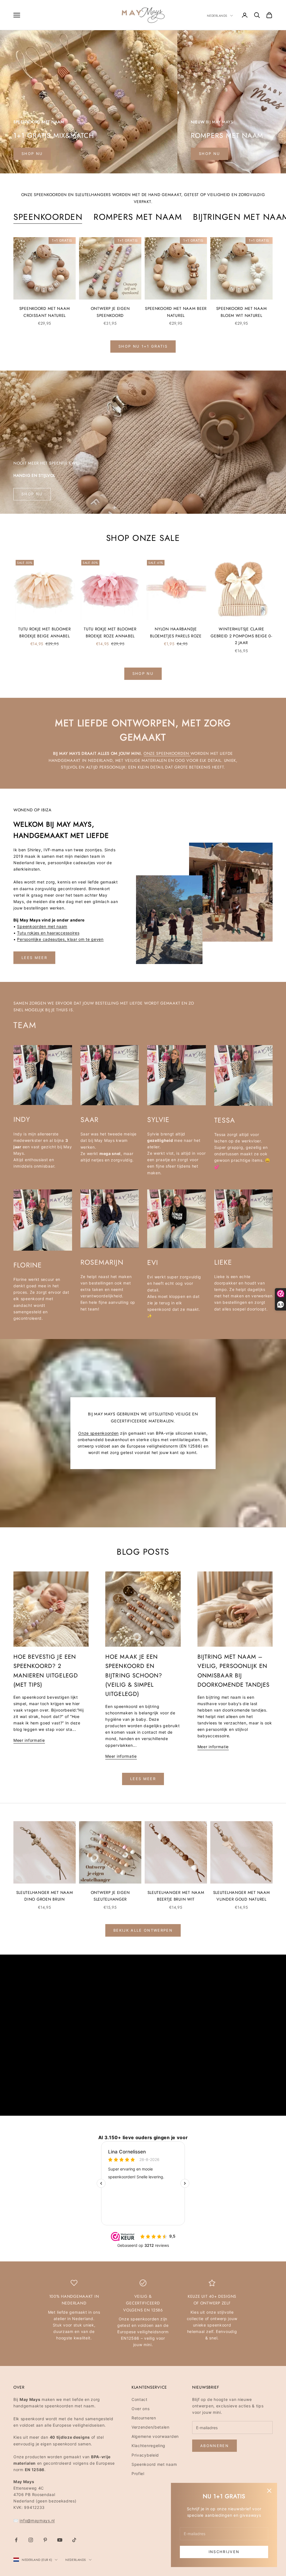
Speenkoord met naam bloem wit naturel (242, 312)
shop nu (209, 154)
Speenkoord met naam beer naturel (176, 312)
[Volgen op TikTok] (74, 2540)
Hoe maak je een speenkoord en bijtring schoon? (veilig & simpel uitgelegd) (134, 1675)
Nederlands (217, 16)
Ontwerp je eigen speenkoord (110, 312)
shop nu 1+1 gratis (143, 346)
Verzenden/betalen (151, 2427)
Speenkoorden (48, 217)
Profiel (138, 2474)
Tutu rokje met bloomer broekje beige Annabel (45, 632)
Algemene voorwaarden (155, 2436)
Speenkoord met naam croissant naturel (45, 312)
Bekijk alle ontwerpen (143, 1930)
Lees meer (34, 958)
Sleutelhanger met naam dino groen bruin (45, 1896)
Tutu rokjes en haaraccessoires (48, 933)
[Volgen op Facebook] (16, 2540)
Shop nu (32, 154)
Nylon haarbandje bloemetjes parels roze (176, 632)
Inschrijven (224, 2552)
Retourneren (144, 2418)
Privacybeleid (145, 2455)
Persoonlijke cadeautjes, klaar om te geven (60, 939)
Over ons (141, 2409)
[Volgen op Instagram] (31, 2540)
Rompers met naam (138, 217)
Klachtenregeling (148, 2446)
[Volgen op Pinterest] (45, 2540)
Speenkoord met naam (154, 2464)
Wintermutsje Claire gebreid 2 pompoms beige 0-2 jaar (241, 636)
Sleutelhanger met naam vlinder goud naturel (242, 1896)
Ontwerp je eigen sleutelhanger (110, 1896)
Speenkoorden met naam (42, 926)
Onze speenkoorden (167, 753)
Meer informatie (29, 1740)
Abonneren (214, 2446)
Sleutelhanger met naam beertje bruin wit (176, 1896)
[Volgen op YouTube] (60, 2540)
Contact (140, 2399)
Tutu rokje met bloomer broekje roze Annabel (110, 632)
